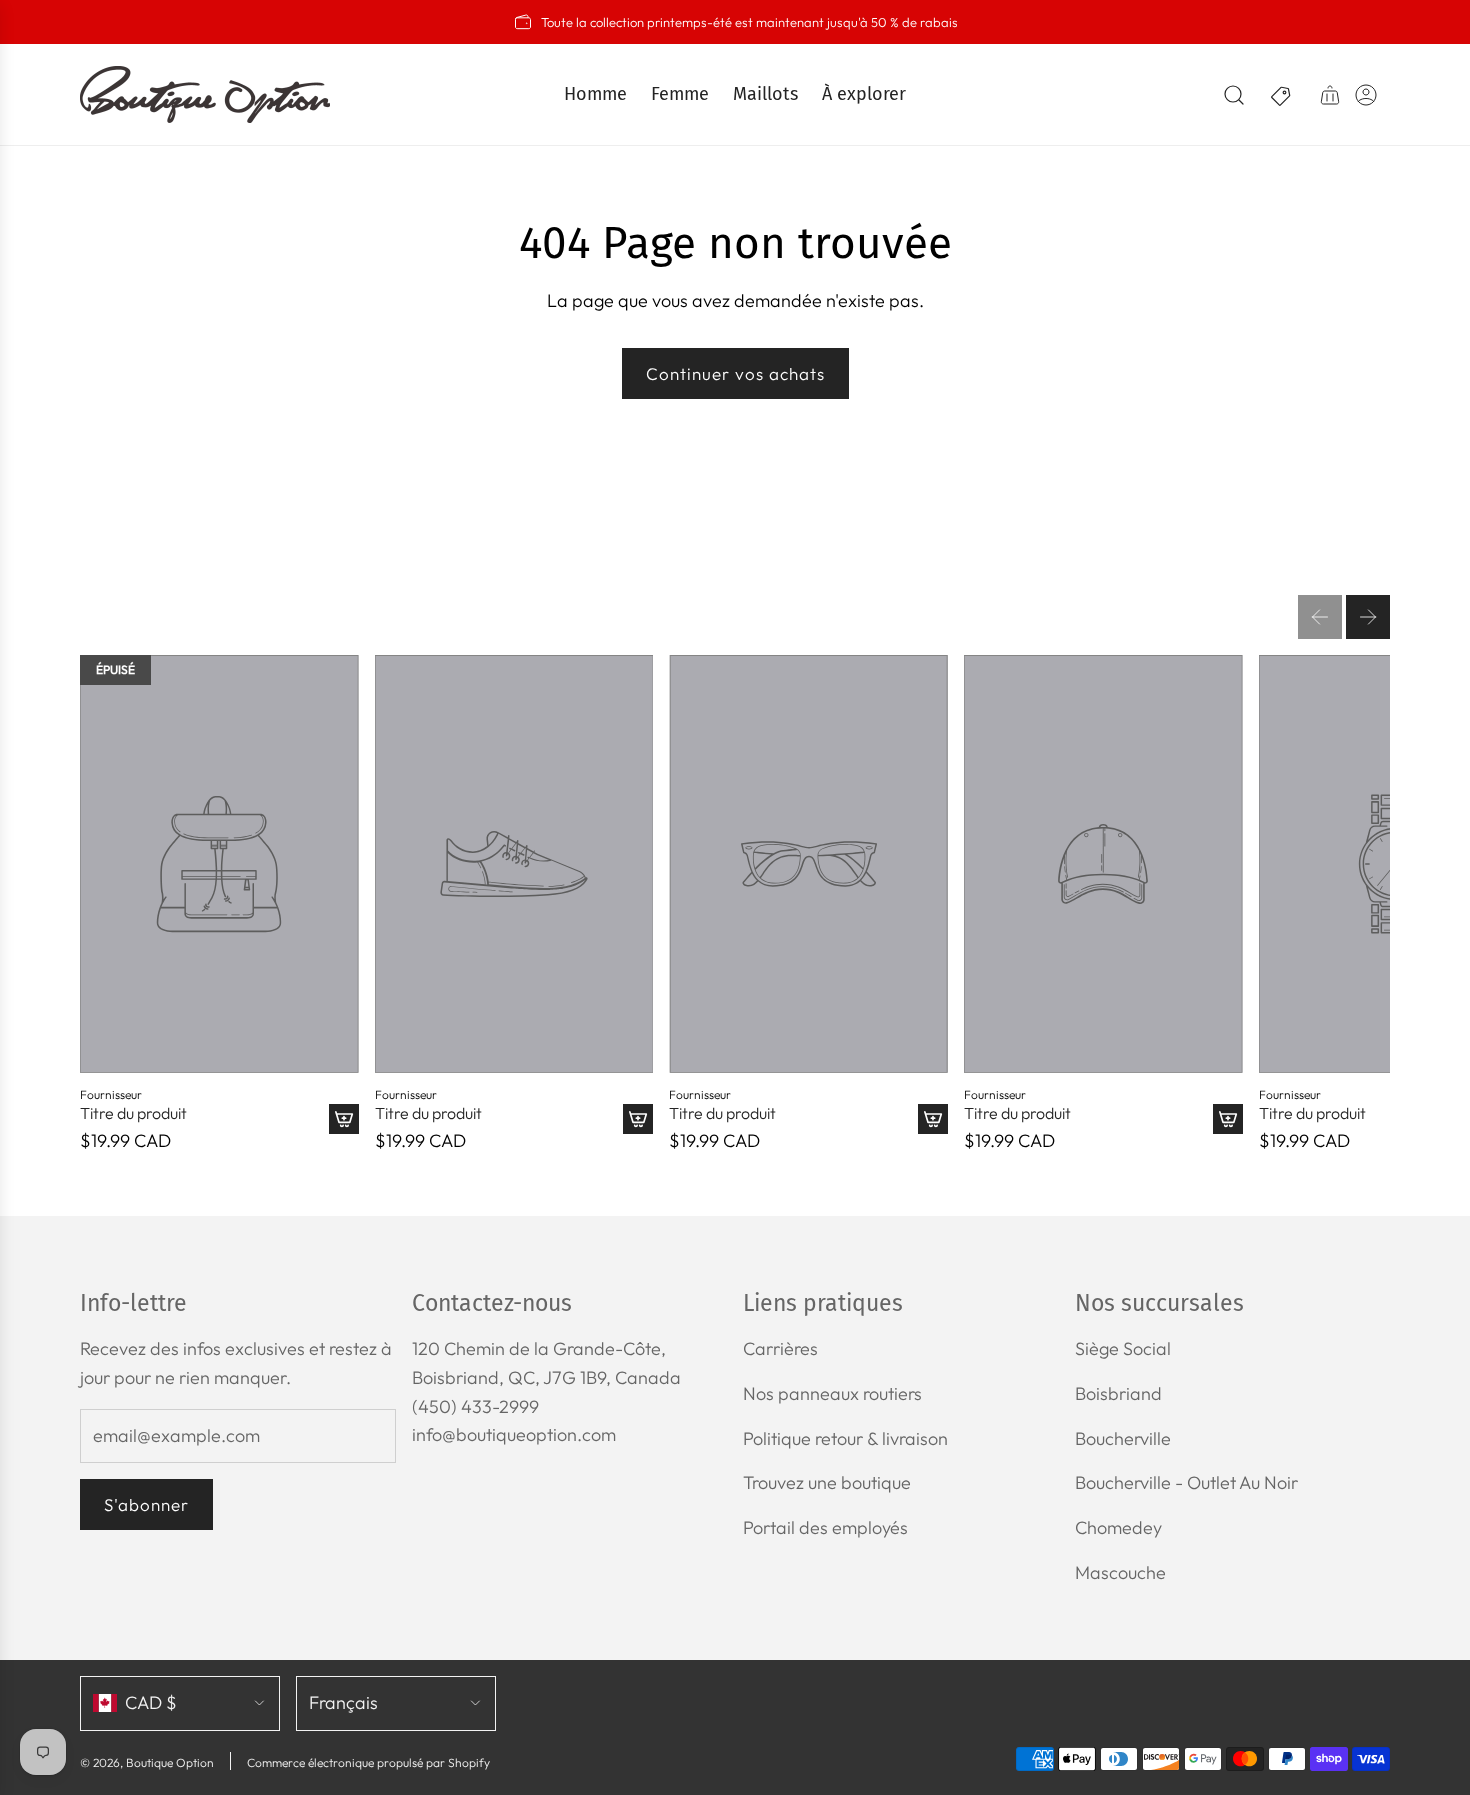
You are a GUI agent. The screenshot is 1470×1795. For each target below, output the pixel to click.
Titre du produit (133, 1113)
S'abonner (146, 1504)
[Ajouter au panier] (344, 1119)
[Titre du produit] (219, 864)
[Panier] (1330, 95)
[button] (1320, 617)
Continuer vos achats (735, 373)
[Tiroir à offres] (1282, 95)
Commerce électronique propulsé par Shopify (368, 1762)
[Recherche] (1234, 95)
